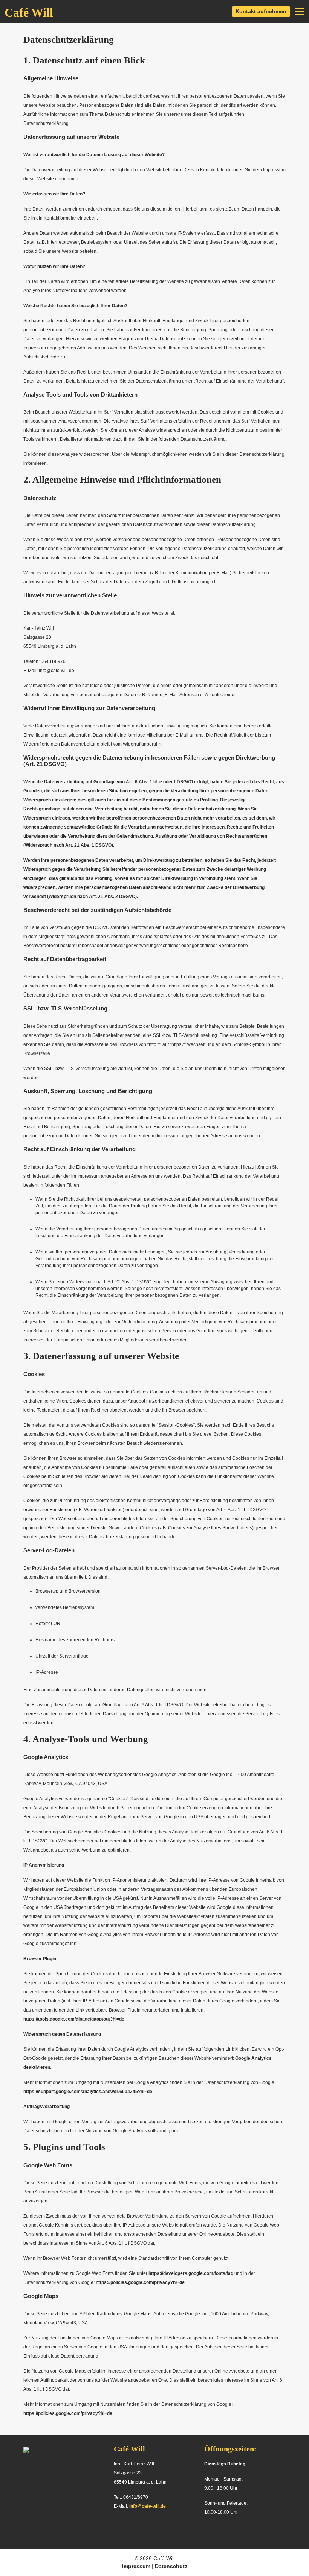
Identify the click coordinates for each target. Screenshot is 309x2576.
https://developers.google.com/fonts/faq (191, 2273)
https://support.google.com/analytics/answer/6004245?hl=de (88, 2092)
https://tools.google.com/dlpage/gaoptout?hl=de (74, 2019)
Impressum (137, 2566)
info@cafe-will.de (148, 2506)
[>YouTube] (147, 2528)
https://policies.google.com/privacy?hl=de (140, 2282)
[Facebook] (118, 2528)
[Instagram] (133, 2528)
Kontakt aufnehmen (261, 11)
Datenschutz (171, 2566)
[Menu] (300, 11)
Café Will (29, 12)
